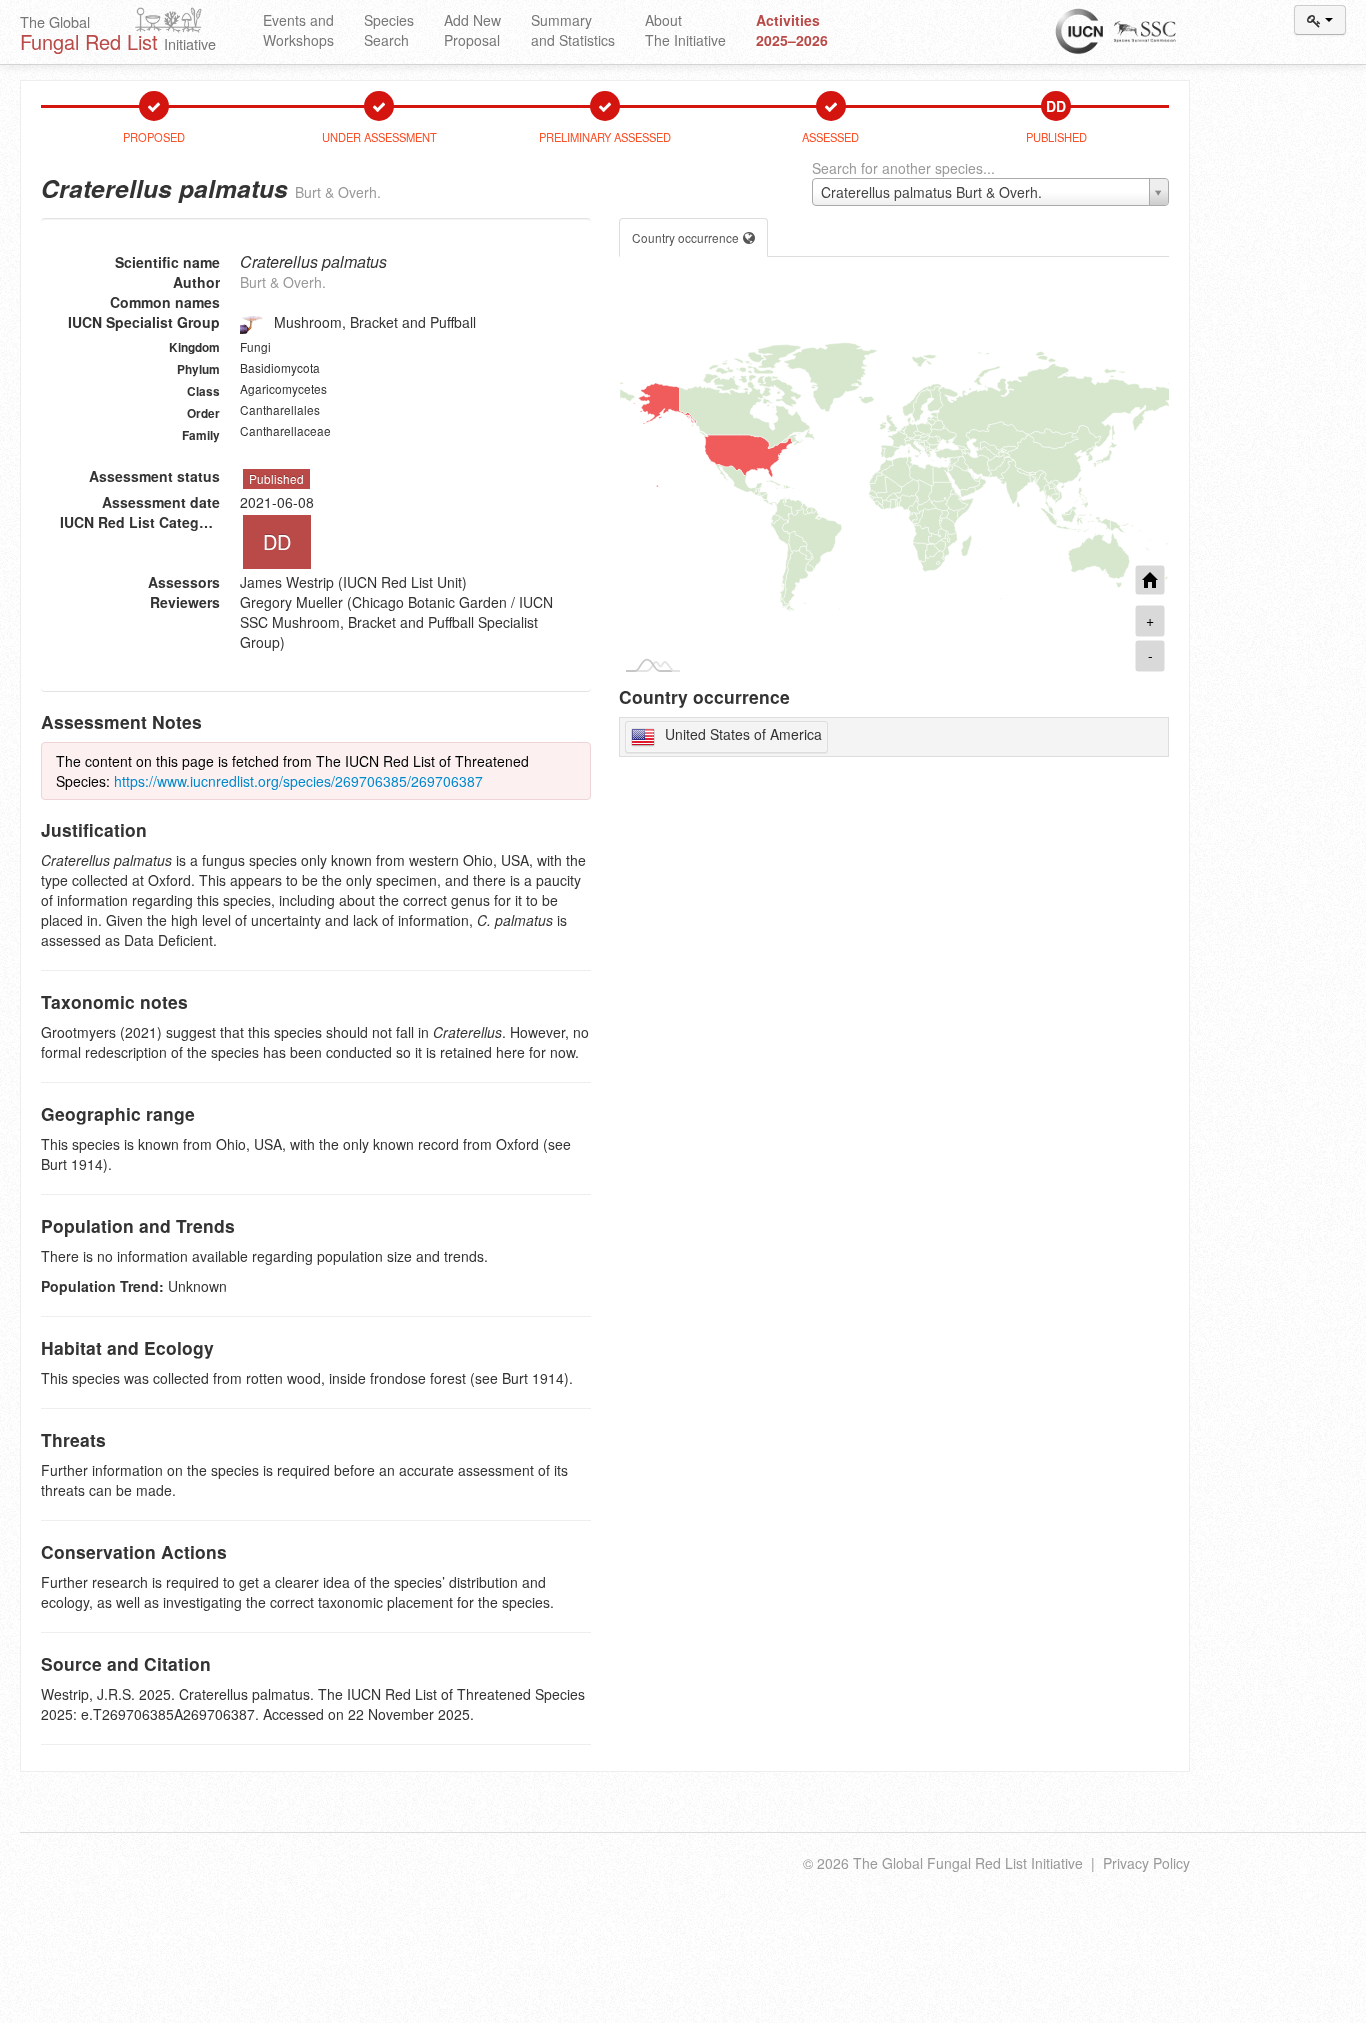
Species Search (389, 30)
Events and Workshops (298, 30)
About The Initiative (685, 30)
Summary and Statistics (573, 30)
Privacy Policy (1146, 1863)
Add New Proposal (472, 30)
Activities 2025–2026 (792, 30)
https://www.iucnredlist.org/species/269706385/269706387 (298, 781)
